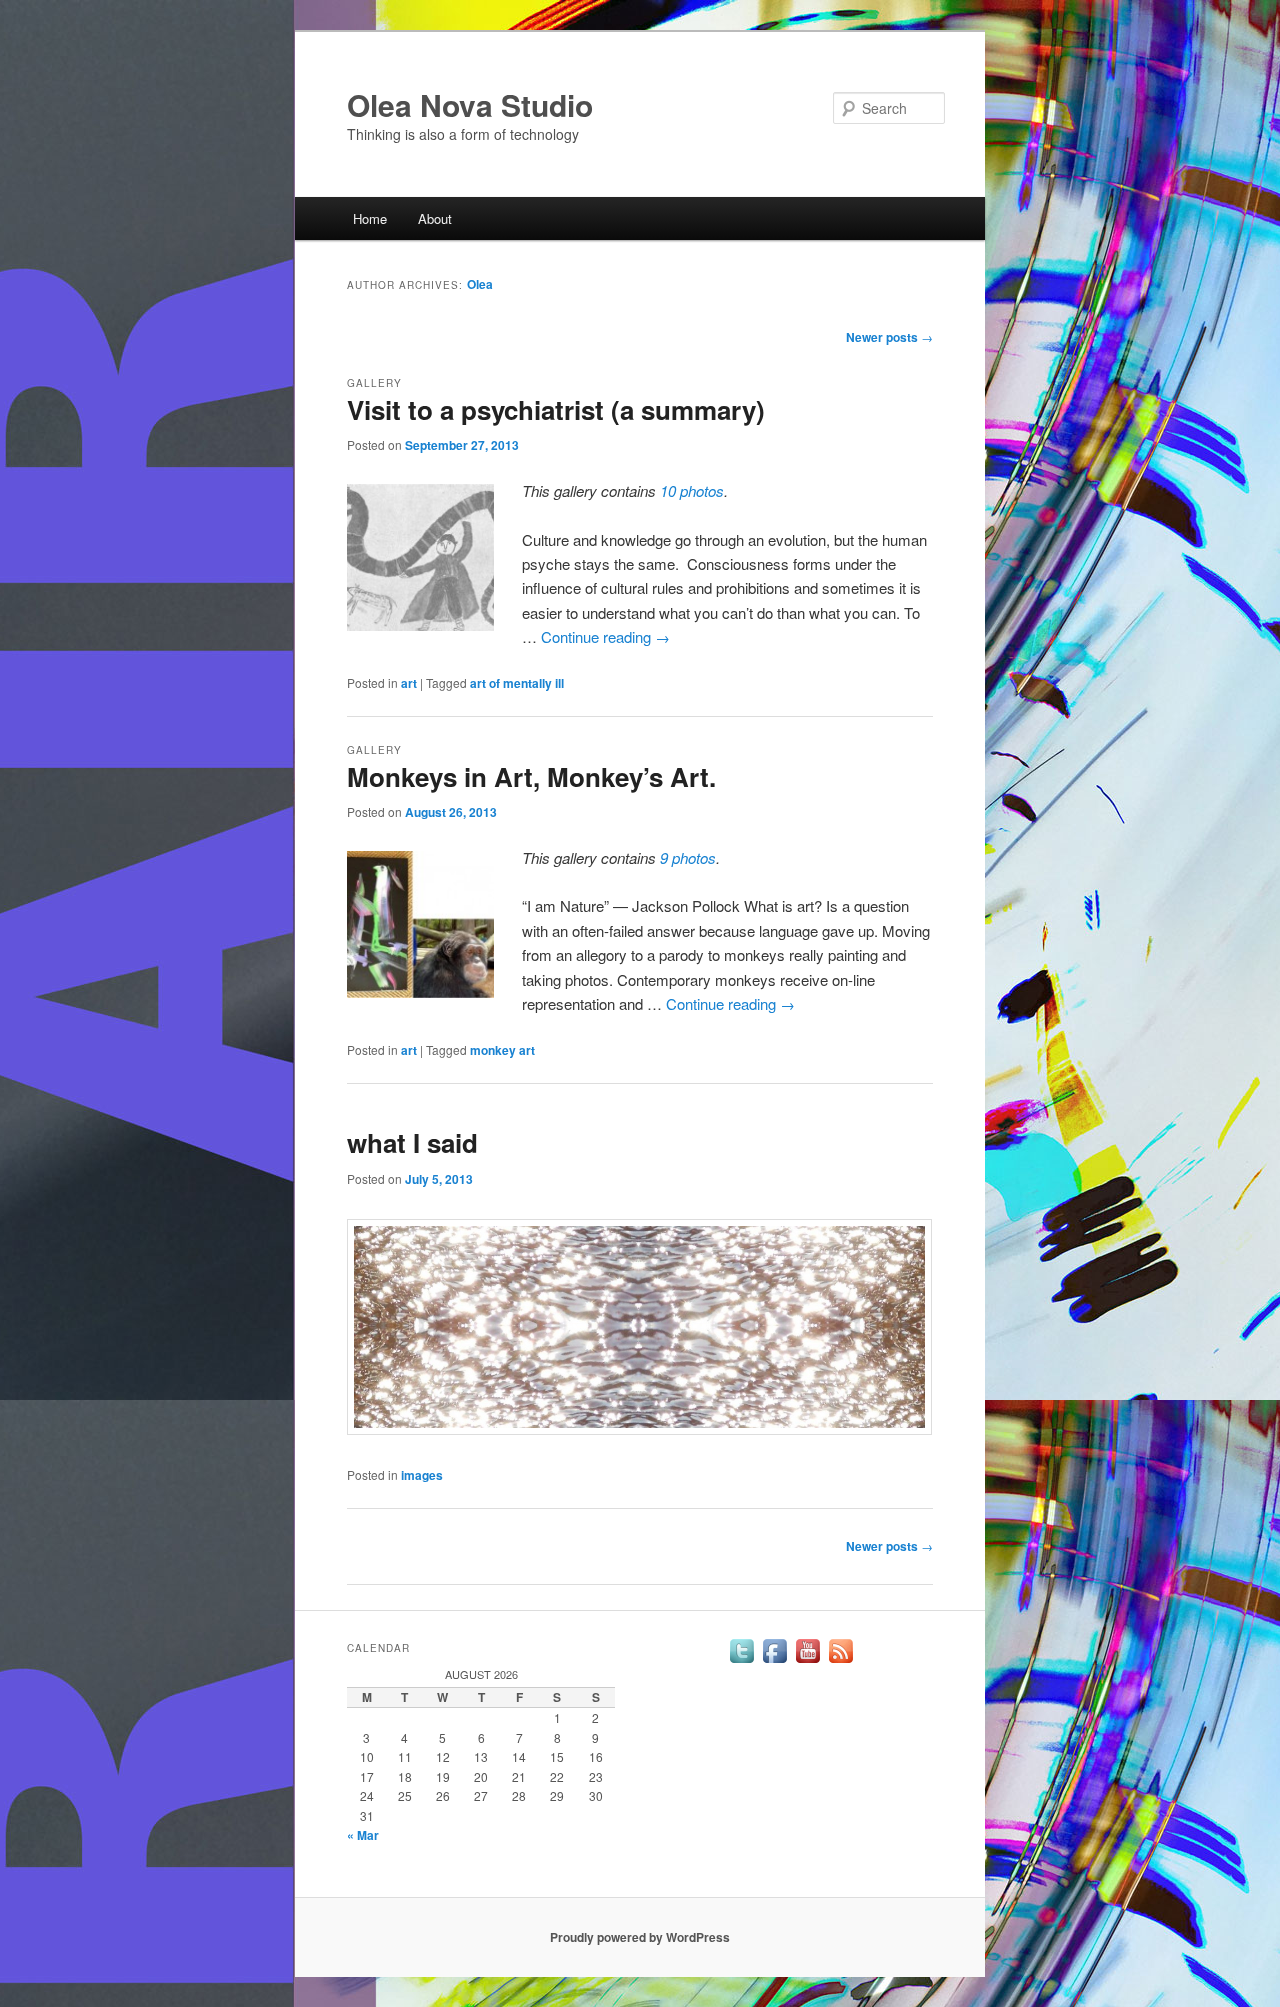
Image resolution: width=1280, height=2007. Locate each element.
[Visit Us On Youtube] (807, 1662)
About (435, 218)
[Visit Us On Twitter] (741, 1662)
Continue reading (605, 636)
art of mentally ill (517, 683)
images (422, 1475)
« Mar (363, 1835)
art (409, 683)
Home (370, 218)
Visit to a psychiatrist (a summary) (556, 409)
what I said (412, 1142)
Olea (480, 284)
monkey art (502, 1050)
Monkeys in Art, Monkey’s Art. (531, 776)
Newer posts (889, 337)
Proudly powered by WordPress (640, 1937)
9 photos (688, 857)
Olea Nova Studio (470, 104)
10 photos (692, 490)
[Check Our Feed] (840, 1662)
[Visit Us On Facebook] (774, 1662)
